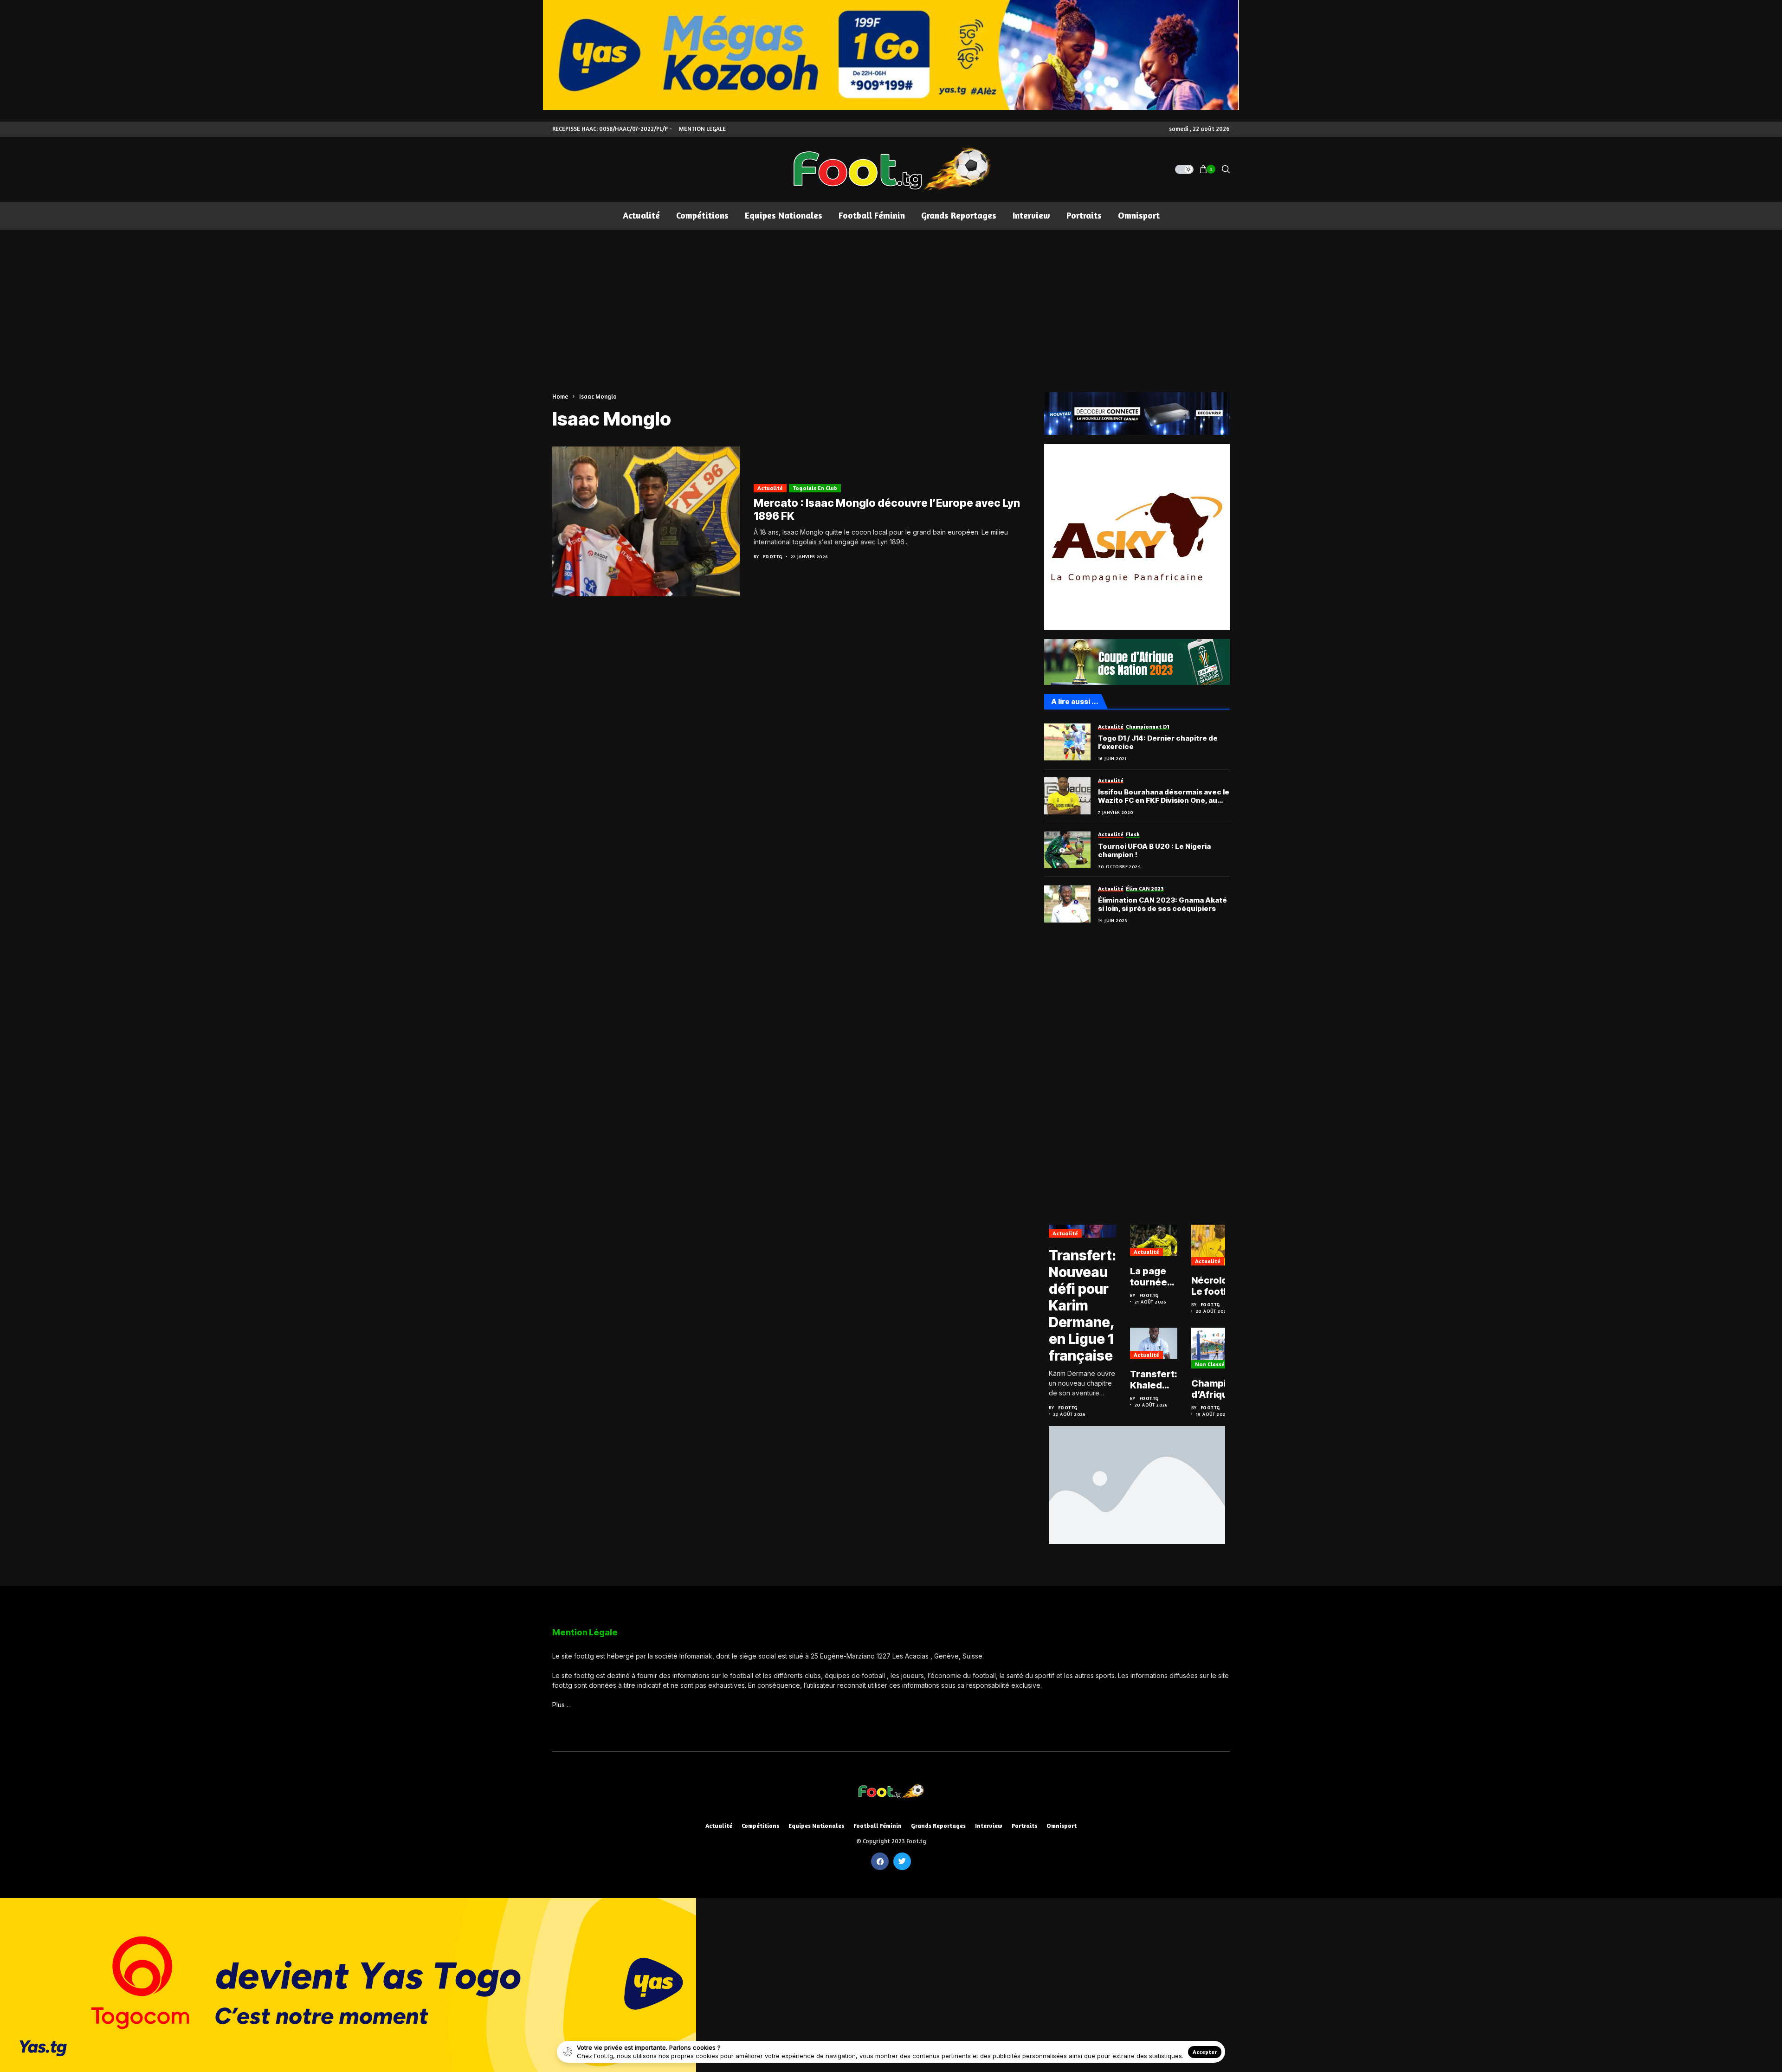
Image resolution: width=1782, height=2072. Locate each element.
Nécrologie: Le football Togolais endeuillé (1218, 1286)
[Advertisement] (891, 299)
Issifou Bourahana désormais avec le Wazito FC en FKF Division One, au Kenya (1164, 796)
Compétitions (760, 1826)
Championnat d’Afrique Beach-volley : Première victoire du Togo (1222, 1389)
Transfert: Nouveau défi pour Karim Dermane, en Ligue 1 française (1082, 1305)
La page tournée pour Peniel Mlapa (1149, 1277)
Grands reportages (938, 1826)
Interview (989, 1826)
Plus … (562, 1705)
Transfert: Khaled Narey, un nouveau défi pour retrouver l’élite (1154, 1380)
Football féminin (878, 1826)
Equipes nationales (816, 1826)
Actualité (770, 488)
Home (560, 396)
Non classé (1210, 1364)
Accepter (1205, 2052)
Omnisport (1062, 1826)
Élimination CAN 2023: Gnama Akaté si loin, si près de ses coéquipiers (1162, 904)
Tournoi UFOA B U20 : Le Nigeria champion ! (1154, 851)
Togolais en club (815, 488)
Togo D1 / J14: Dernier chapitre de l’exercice (1158, 742)
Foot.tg (773, 556)
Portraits (1024, 1826)
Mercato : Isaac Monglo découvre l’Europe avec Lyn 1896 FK (887, 510)
